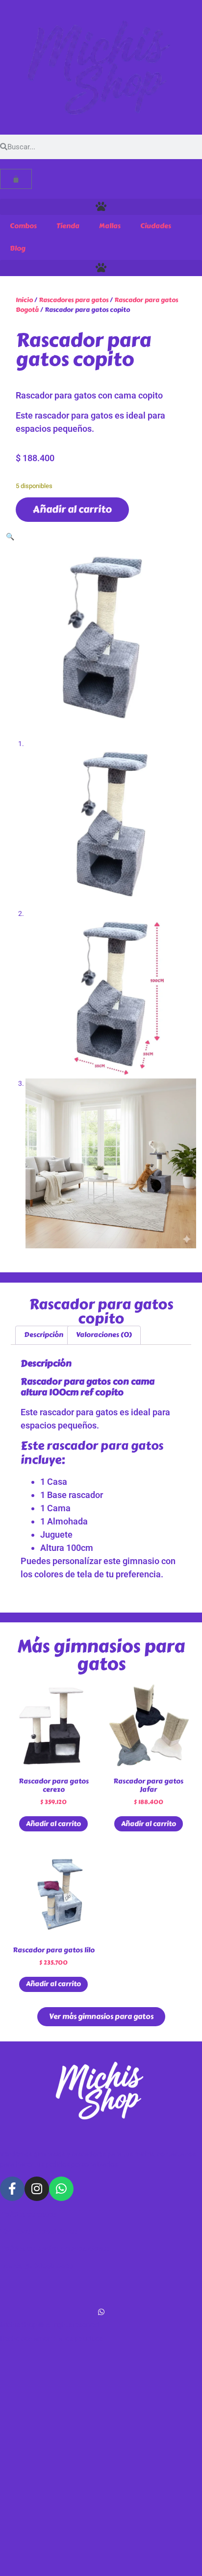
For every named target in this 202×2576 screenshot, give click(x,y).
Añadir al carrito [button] (53, 1824)
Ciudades (156, 226)
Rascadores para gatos (74, 300)
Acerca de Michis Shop (37, 2266)
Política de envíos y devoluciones (55, 2249)
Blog (18, 248)
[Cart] (16, 179)
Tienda (68, 226)
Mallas (110, 226)
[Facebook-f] (12, 2189)
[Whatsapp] (61, 2189)
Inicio (24, 300)
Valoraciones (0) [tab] (104, 1335)
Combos (23, 226)
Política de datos (28, 2214)
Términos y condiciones (38, 2232)
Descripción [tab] (44, 1335)
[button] (101, 207)
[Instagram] (37, 2189)
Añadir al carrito (72, 509)
